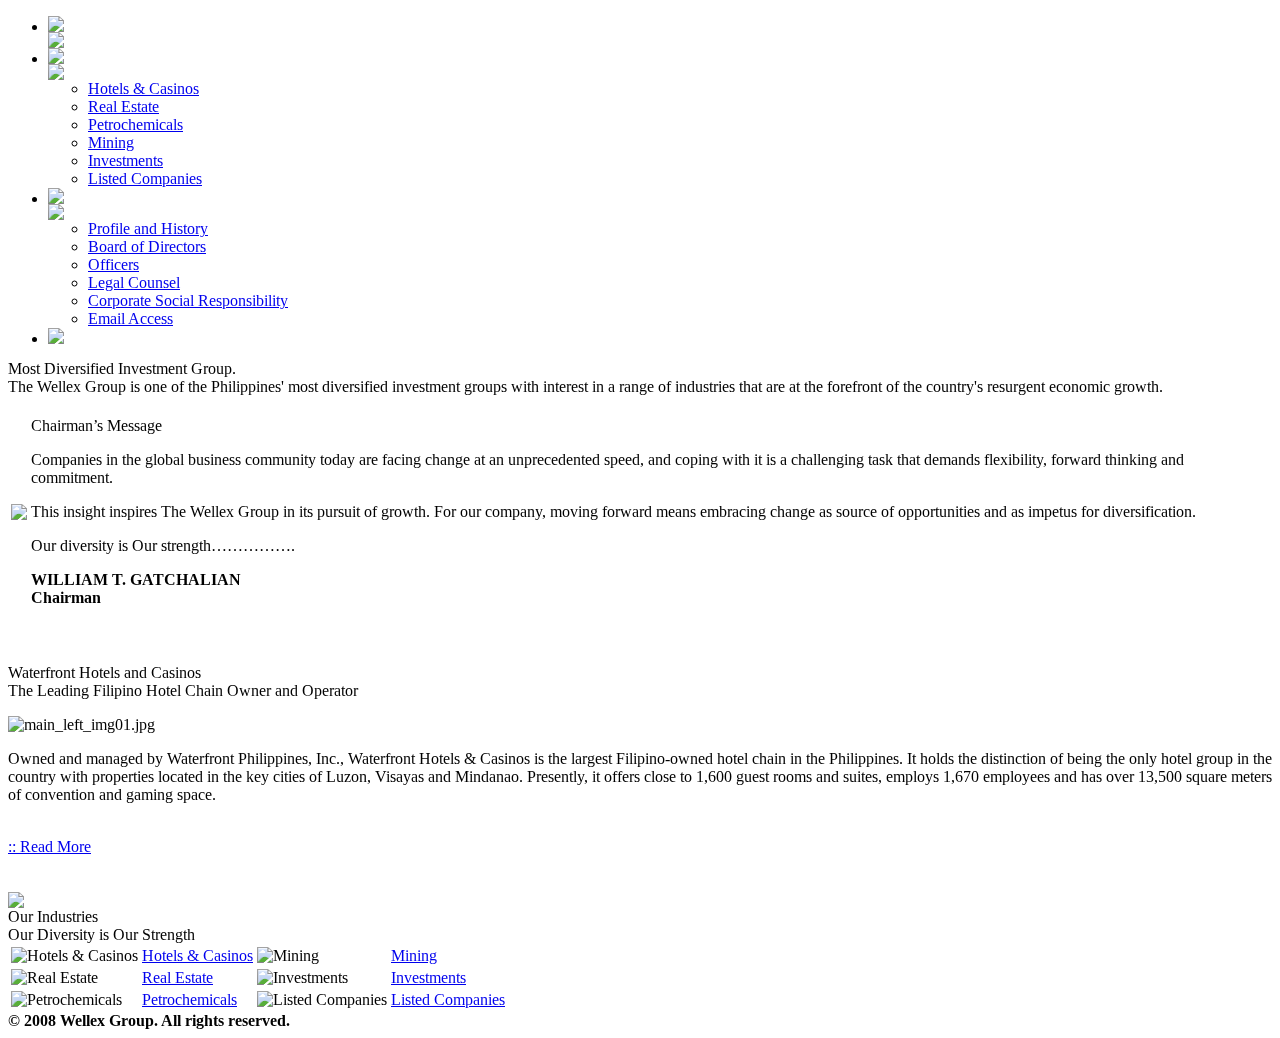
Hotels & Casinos (197, 955)
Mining (414, 955)
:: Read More (49, 846)
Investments (428, 977)
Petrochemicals (189, 999)
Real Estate (177, 977)
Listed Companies (448, 999)
